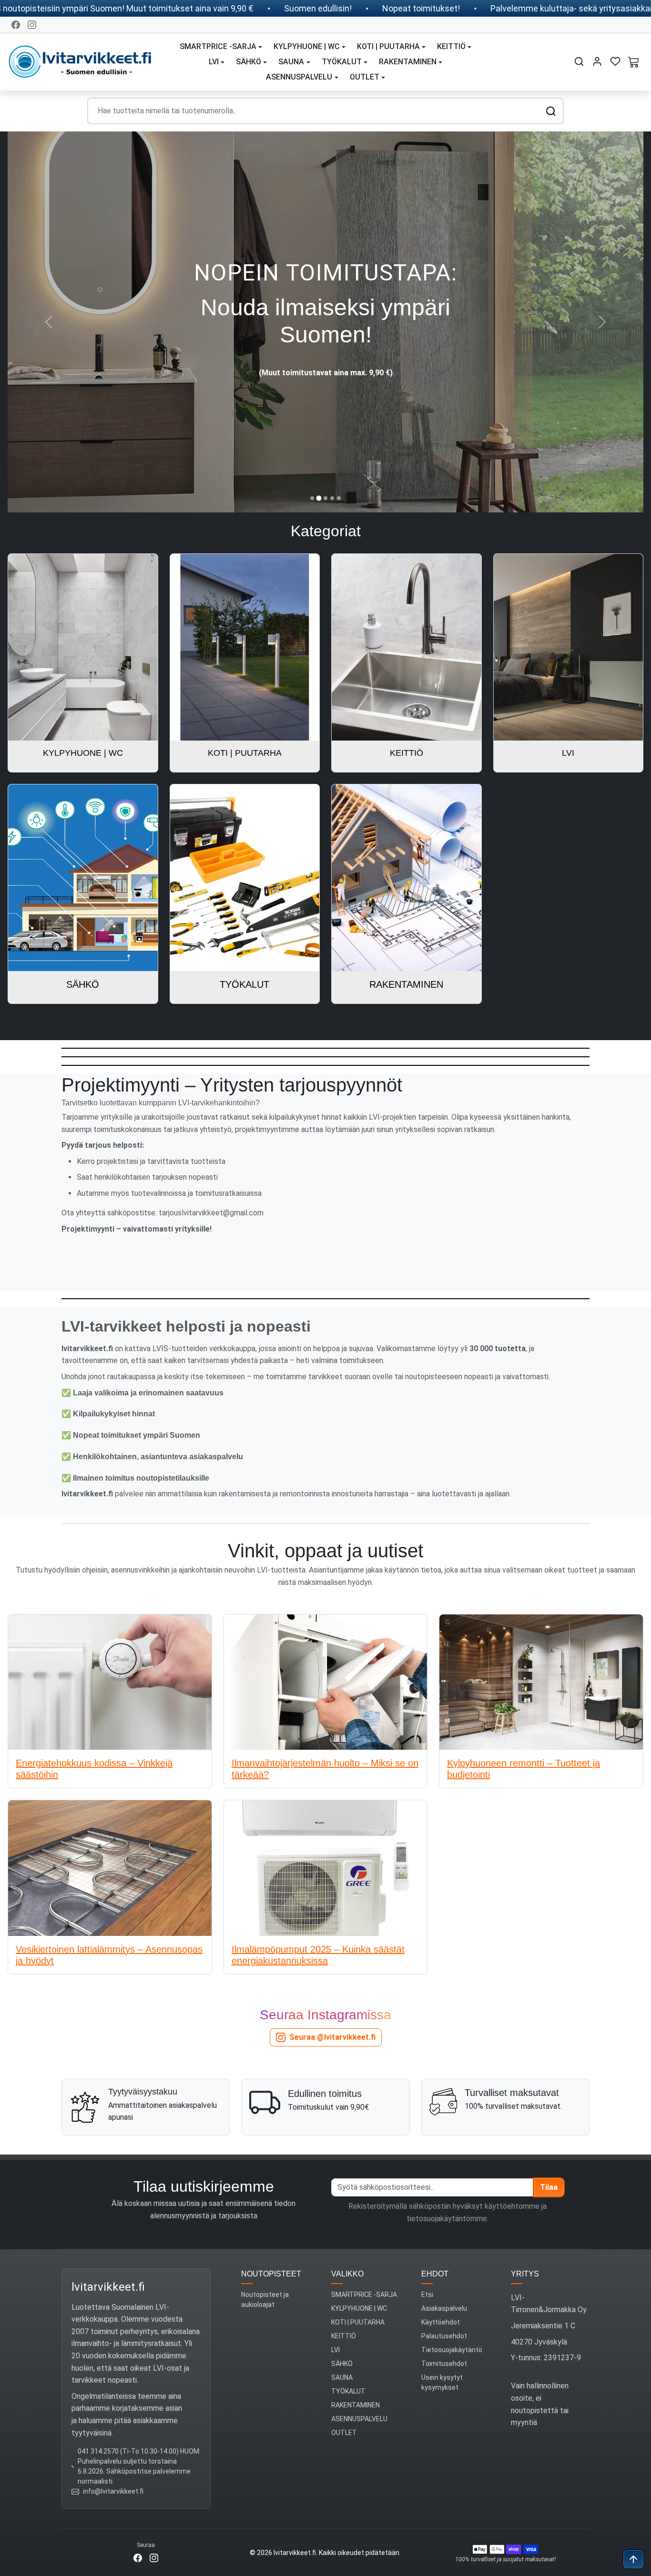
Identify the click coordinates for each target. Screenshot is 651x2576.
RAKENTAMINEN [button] (408, 62)
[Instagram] (32, 25)
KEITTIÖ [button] (451, 46)
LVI (336, 2350)
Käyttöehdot (441, 2322)
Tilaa (549, 2187)
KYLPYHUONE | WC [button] (307, 46)
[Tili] (597, 61)
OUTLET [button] (365, 77)
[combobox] (325, 111)
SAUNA (342, 2377)
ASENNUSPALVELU (359, 2419)
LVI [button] (214, 62)
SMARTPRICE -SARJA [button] (218, 46)
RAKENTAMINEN (356, 2405)
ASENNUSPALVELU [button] (299, 77)
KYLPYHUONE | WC (359, 2308)
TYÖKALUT (348, 2391)
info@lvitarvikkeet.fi (113, 2491)
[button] (579, 61)
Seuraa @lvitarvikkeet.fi (332, 2037)
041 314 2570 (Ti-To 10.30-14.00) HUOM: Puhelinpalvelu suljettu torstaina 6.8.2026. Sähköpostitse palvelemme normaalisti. (139, 2466)
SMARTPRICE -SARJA (364, 2295)
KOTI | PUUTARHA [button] (388, 46)
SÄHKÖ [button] (249, 62)
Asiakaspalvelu (444, 2308)
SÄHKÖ (342, 2364)
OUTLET (344, 2433)
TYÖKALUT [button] (342, 62)
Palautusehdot (444, 2336)
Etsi (427, 2295)
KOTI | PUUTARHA (358, 2322)
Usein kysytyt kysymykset (442, 2382)
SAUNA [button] (291, 62)
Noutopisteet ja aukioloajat (265, 2300)
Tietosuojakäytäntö (452, 2350)
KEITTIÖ (344, 2336)
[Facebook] (16, 25)
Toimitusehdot (444, 2364)
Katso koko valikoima (326, 352)
